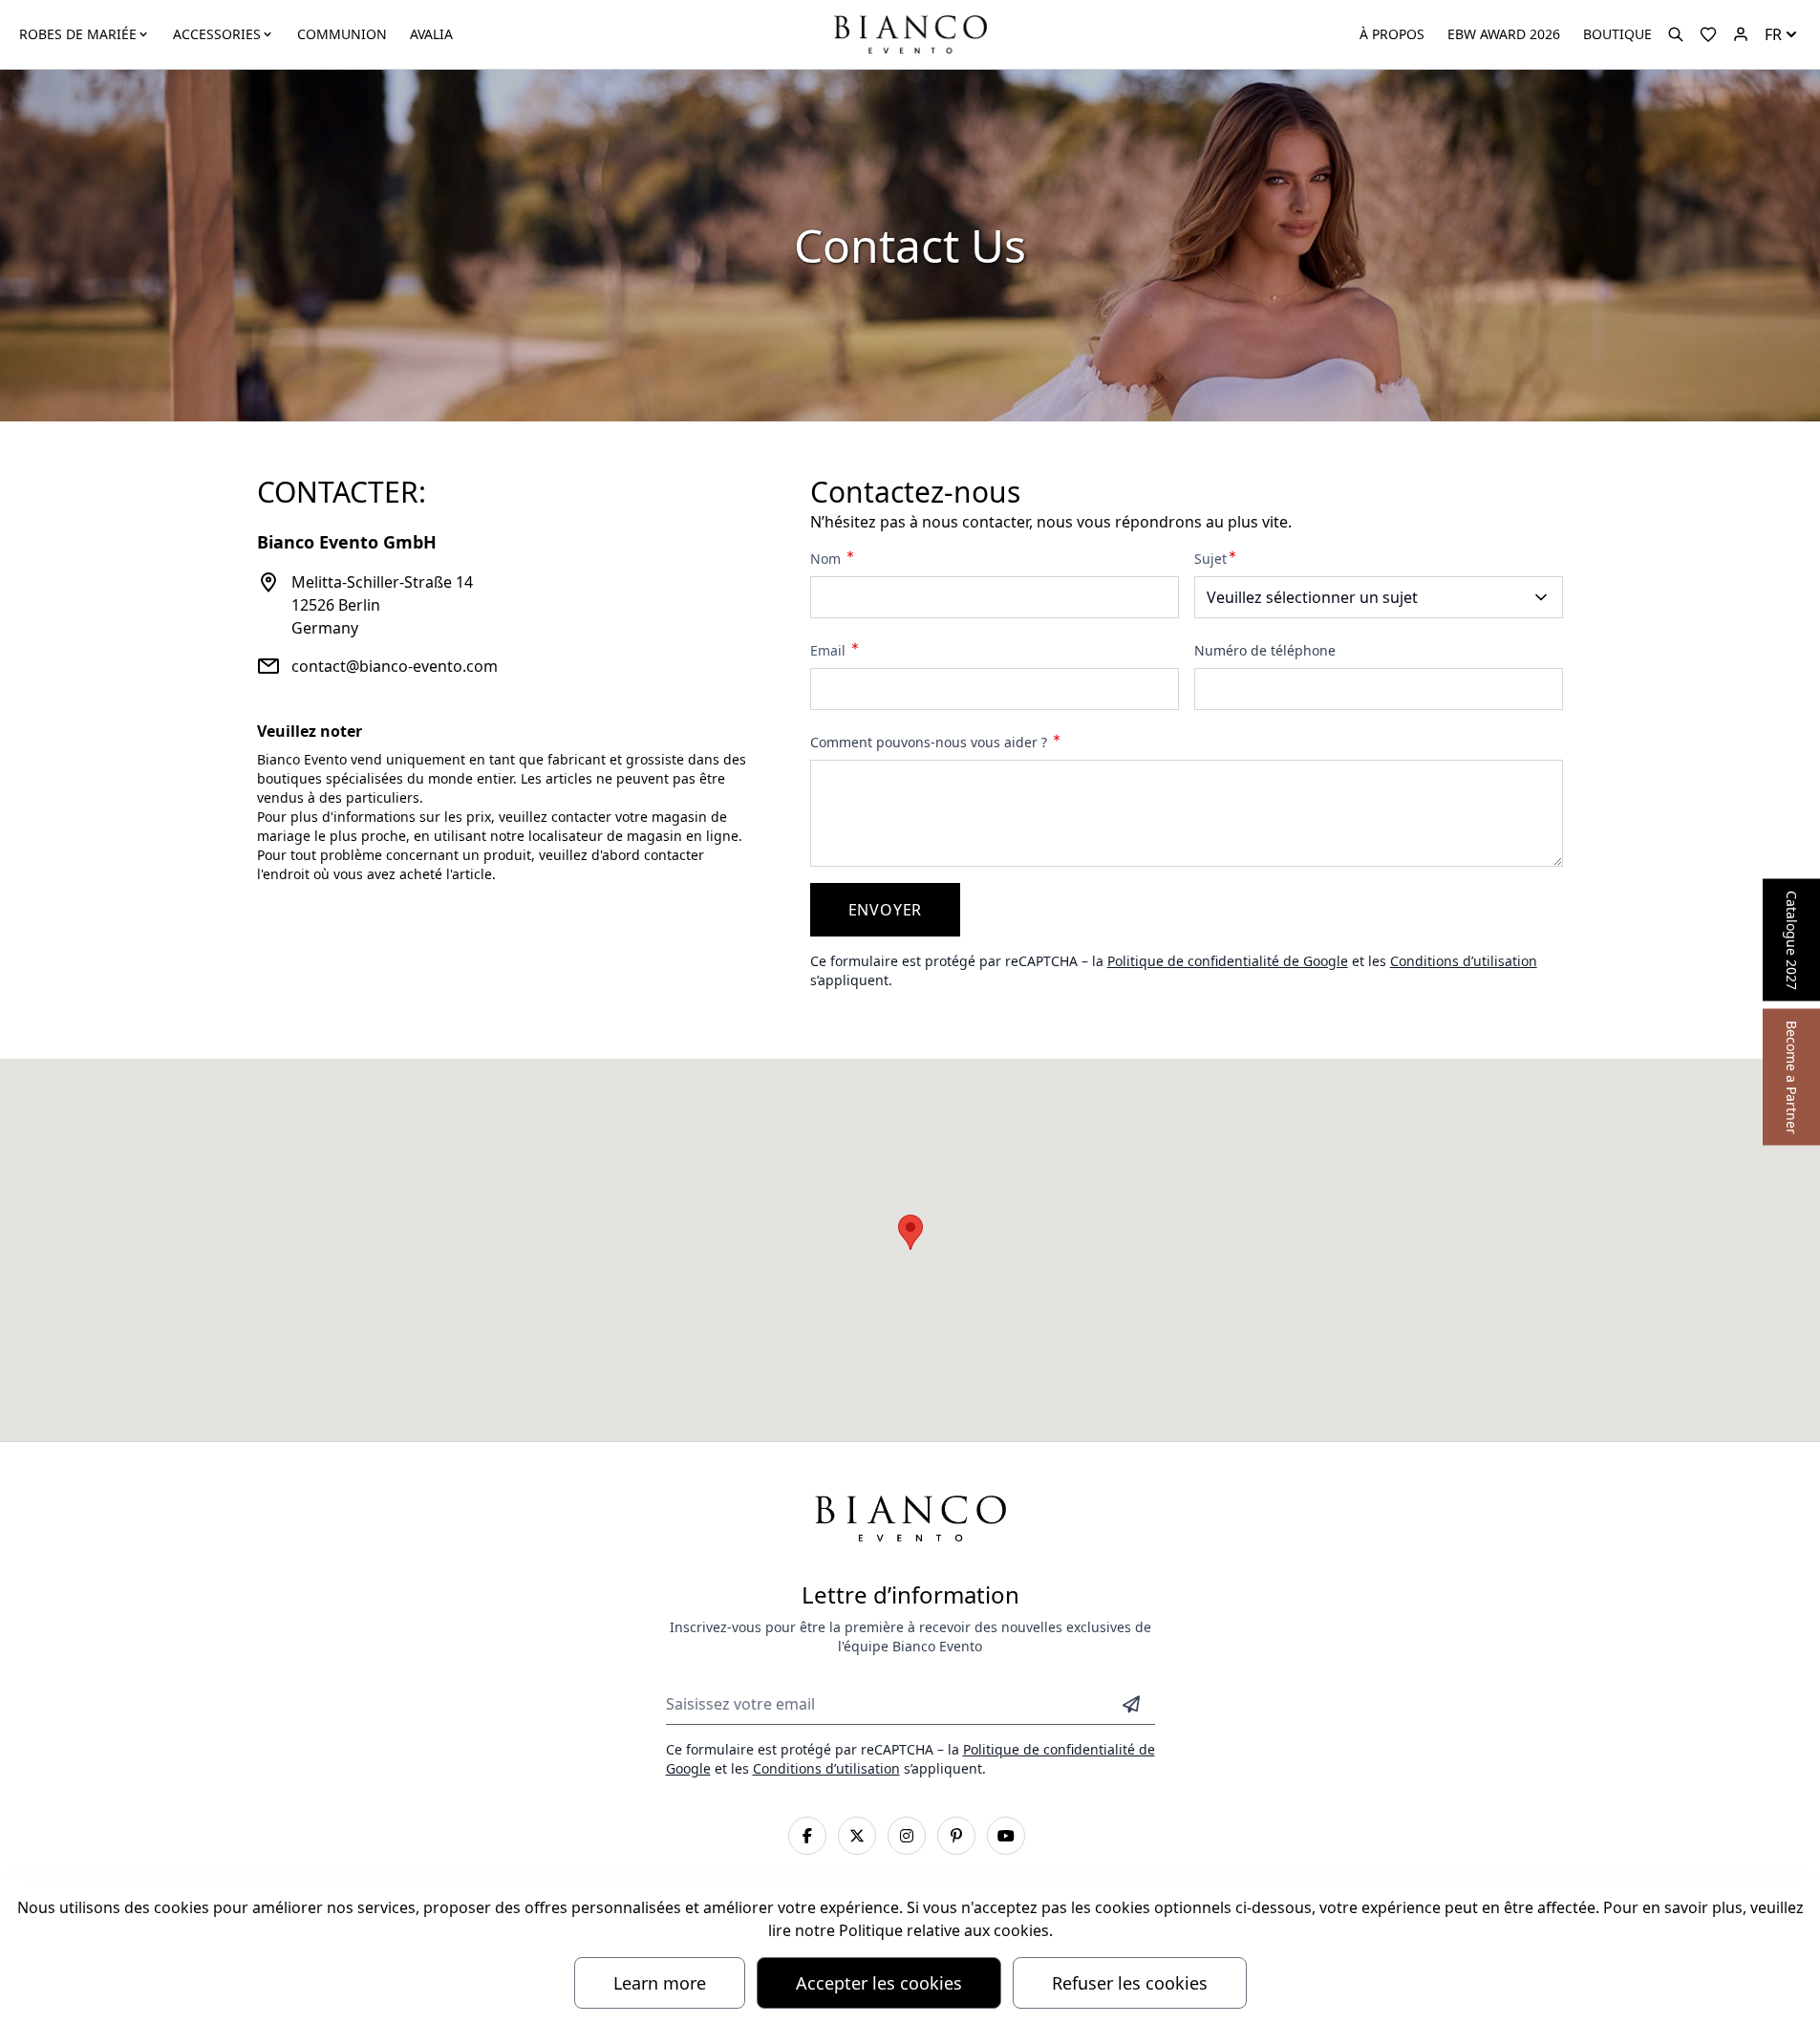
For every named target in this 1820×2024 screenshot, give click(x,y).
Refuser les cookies (1130, 1983)
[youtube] (1006, 1836)
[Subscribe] (1131, 1704)
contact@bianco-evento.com (395, 666)
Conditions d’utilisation (1464, 961)
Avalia (431, 34)
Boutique (1617, 34)
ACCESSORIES (217, 34)
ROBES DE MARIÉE (78, 34)
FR (1773, 34)
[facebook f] (807, 1836)
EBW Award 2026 (1504, 34)
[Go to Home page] (910, 33)
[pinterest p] (956, 1836)
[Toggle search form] (1676, 34)
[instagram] (907, 1836)
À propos (1392, 34)
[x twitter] (857, 1836)
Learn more (660, 1983)
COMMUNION (342, 34)
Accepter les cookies (879, 1983)
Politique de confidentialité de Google (1228, 961)
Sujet (1210, 559)
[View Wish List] (1708, 34)
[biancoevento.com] (1741, 34)
